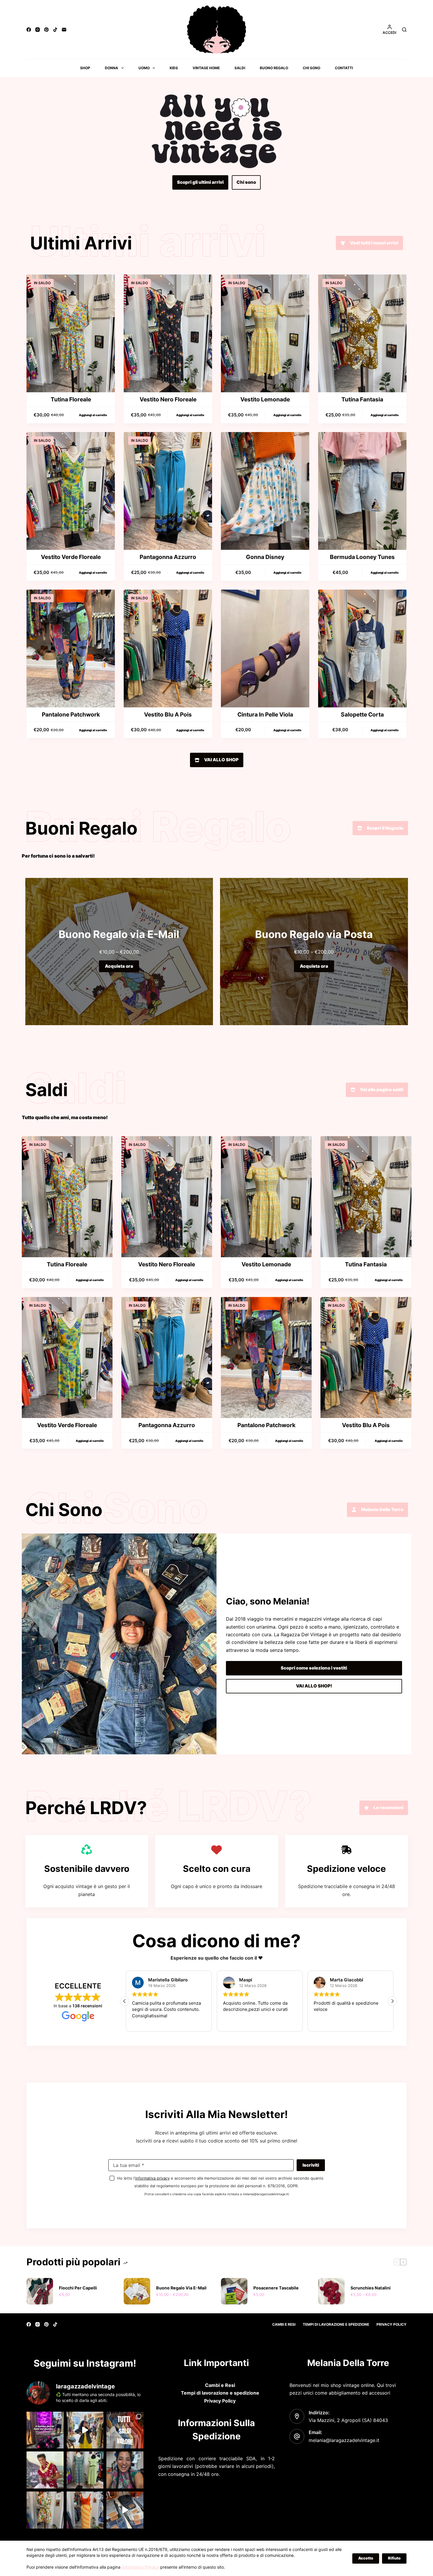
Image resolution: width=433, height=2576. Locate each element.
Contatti (344, 68)
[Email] (64, 30)
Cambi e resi (284, 2324)
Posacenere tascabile (276, 2288)
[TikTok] (55, 30)
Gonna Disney (265, 557)
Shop (85, 68)
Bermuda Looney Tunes (362, 557)
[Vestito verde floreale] (71, 491)
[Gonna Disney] (265, 491)
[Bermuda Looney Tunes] (362, 491)
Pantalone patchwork (71, 714)
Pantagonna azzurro (168, 557)
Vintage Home (206, 68)
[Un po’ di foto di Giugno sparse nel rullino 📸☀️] (125, 2470)
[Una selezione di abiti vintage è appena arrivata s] (85, 2470)
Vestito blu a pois (168, 714)
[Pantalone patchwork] (71, 648)
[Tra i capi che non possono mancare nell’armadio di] (45, 2510)
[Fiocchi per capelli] (40, 2291)
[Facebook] (29, 30)
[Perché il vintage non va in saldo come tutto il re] (125, 2430)
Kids (174, 68)
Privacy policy (391, 2324)
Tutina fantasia (362, 399)
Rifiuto (394, 2558)
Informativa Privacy (140, 2567)
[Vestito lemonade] (265, 333)
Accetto (366, 2558)
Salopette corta (362, 714)
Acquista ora (119, 966)
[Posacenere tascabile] (234, 2291)
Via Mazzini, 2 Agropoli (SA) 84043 (348, 2420)
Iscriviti (311, 2165)
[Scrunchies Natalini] (331, 2291)
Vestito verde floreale (71, 557)
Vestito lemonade (265, 399)
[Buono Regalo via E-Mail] (137, 2291)
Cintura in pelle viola (265, 714)
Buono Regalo (274, 68)
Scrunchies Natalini (371, 2288)
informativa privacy (152, 2178)
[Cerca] (404, 30)
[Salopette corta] (362, 648)
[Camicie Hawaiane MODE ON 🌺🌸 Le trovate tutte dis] (45, 2470)
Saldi (240, 68)
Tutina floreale (71, 399)
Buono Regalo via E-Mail (181, 2288)
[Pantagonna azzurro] (168, 491)
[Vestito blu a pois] (168, 648)
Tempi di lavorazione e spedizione (336, 2324)
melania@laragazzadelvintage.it (344, 2440)
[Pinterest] (46, 30)
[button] (392, 2001)
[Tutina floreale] (71, 333)
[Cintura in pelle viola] (265, 648)
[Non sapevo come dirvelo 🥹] (85, 2430)
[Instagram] (38, 30)
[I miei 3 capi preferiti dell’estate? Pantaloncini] (85, 2510)
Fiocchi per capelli (78, 2288)
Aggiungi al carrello (93, 415)
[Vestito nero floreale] (168, 333)
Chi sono (311, 68)
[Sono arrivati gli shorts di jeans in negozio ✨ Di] (125, 2510)
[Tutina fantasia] (362, 333)
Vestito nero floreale (168, 399)
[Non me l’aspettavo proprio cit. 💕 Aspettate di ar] (45, 2430)
